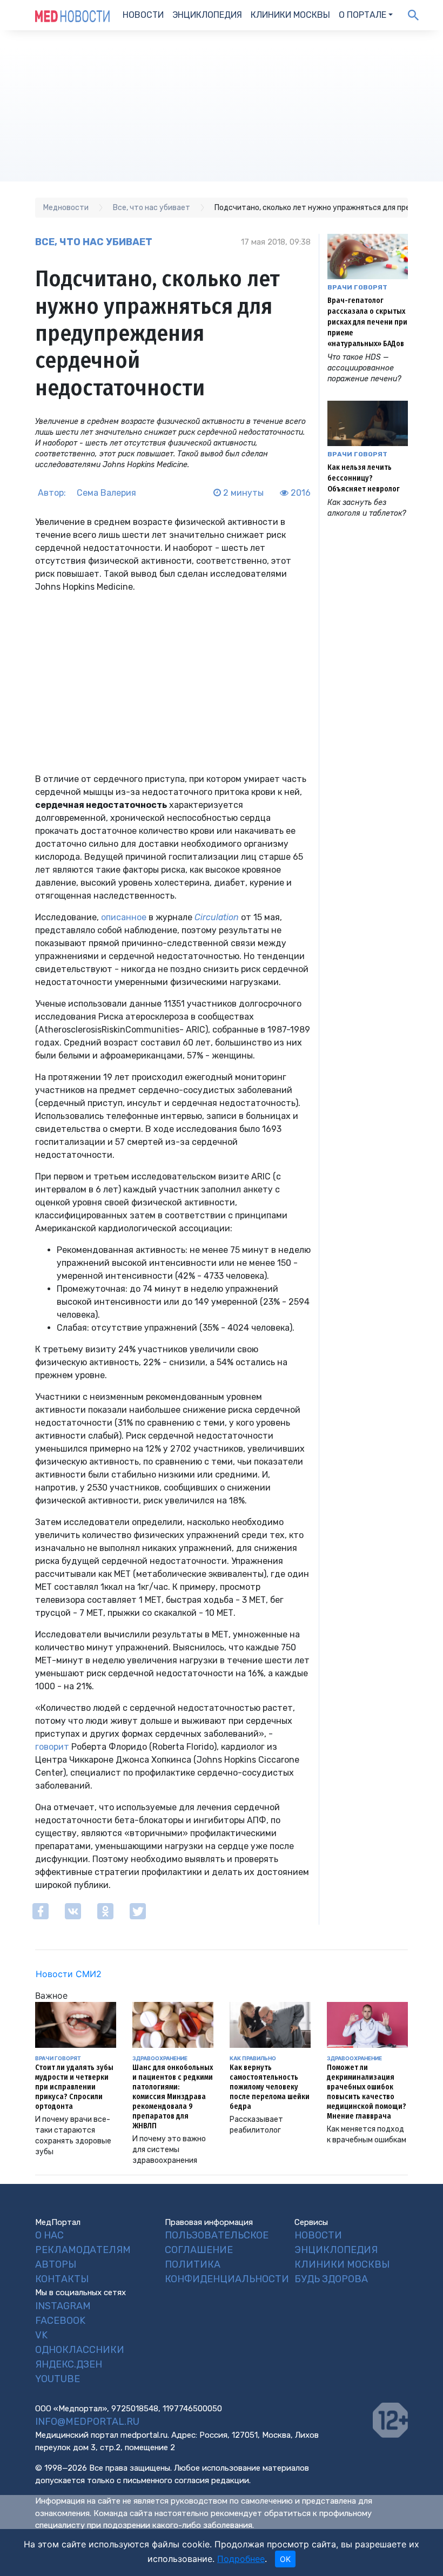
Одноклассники (80, 2350)
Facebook (60, 2321)
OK (285, 2559)
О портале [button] (363, 15)
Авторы (56, 2264)
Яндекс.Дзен (69, 2364)
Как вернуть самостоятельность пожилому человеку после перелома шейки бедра (270, 2087)
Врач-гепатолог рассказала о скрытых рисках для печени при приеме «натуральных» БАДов (367, 322)
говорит (52, 1747)
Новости (143, 15)
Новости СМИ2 (69, 1974)
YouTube (58, 2379)
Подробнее (241, 2559)
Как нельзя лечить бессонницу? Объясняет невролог (364, 478)
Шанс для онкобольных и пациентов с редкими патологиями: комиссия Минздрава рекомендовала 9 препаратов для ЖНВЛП (173, 2097)
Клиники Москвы (290, 15)
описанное (124, 917)
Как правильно (253, 2058)
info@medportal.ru (87, 2422)
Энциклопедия (207, 15)
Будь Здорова (331, 2279)
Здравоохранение (160, 2058)
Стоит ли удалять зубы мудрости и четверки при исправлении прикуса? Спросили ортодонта (74, 2087)
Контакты (62, 2279)
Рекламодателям (83, 2250)
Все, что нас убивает (94, 242)
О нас (49, 2235)
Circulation (217, 917)
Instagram (63, 2306)
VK (41, 2335)
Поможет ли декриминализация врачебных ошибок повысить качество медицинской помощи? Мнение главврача (367, 2092)
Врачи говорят (357, 287)
